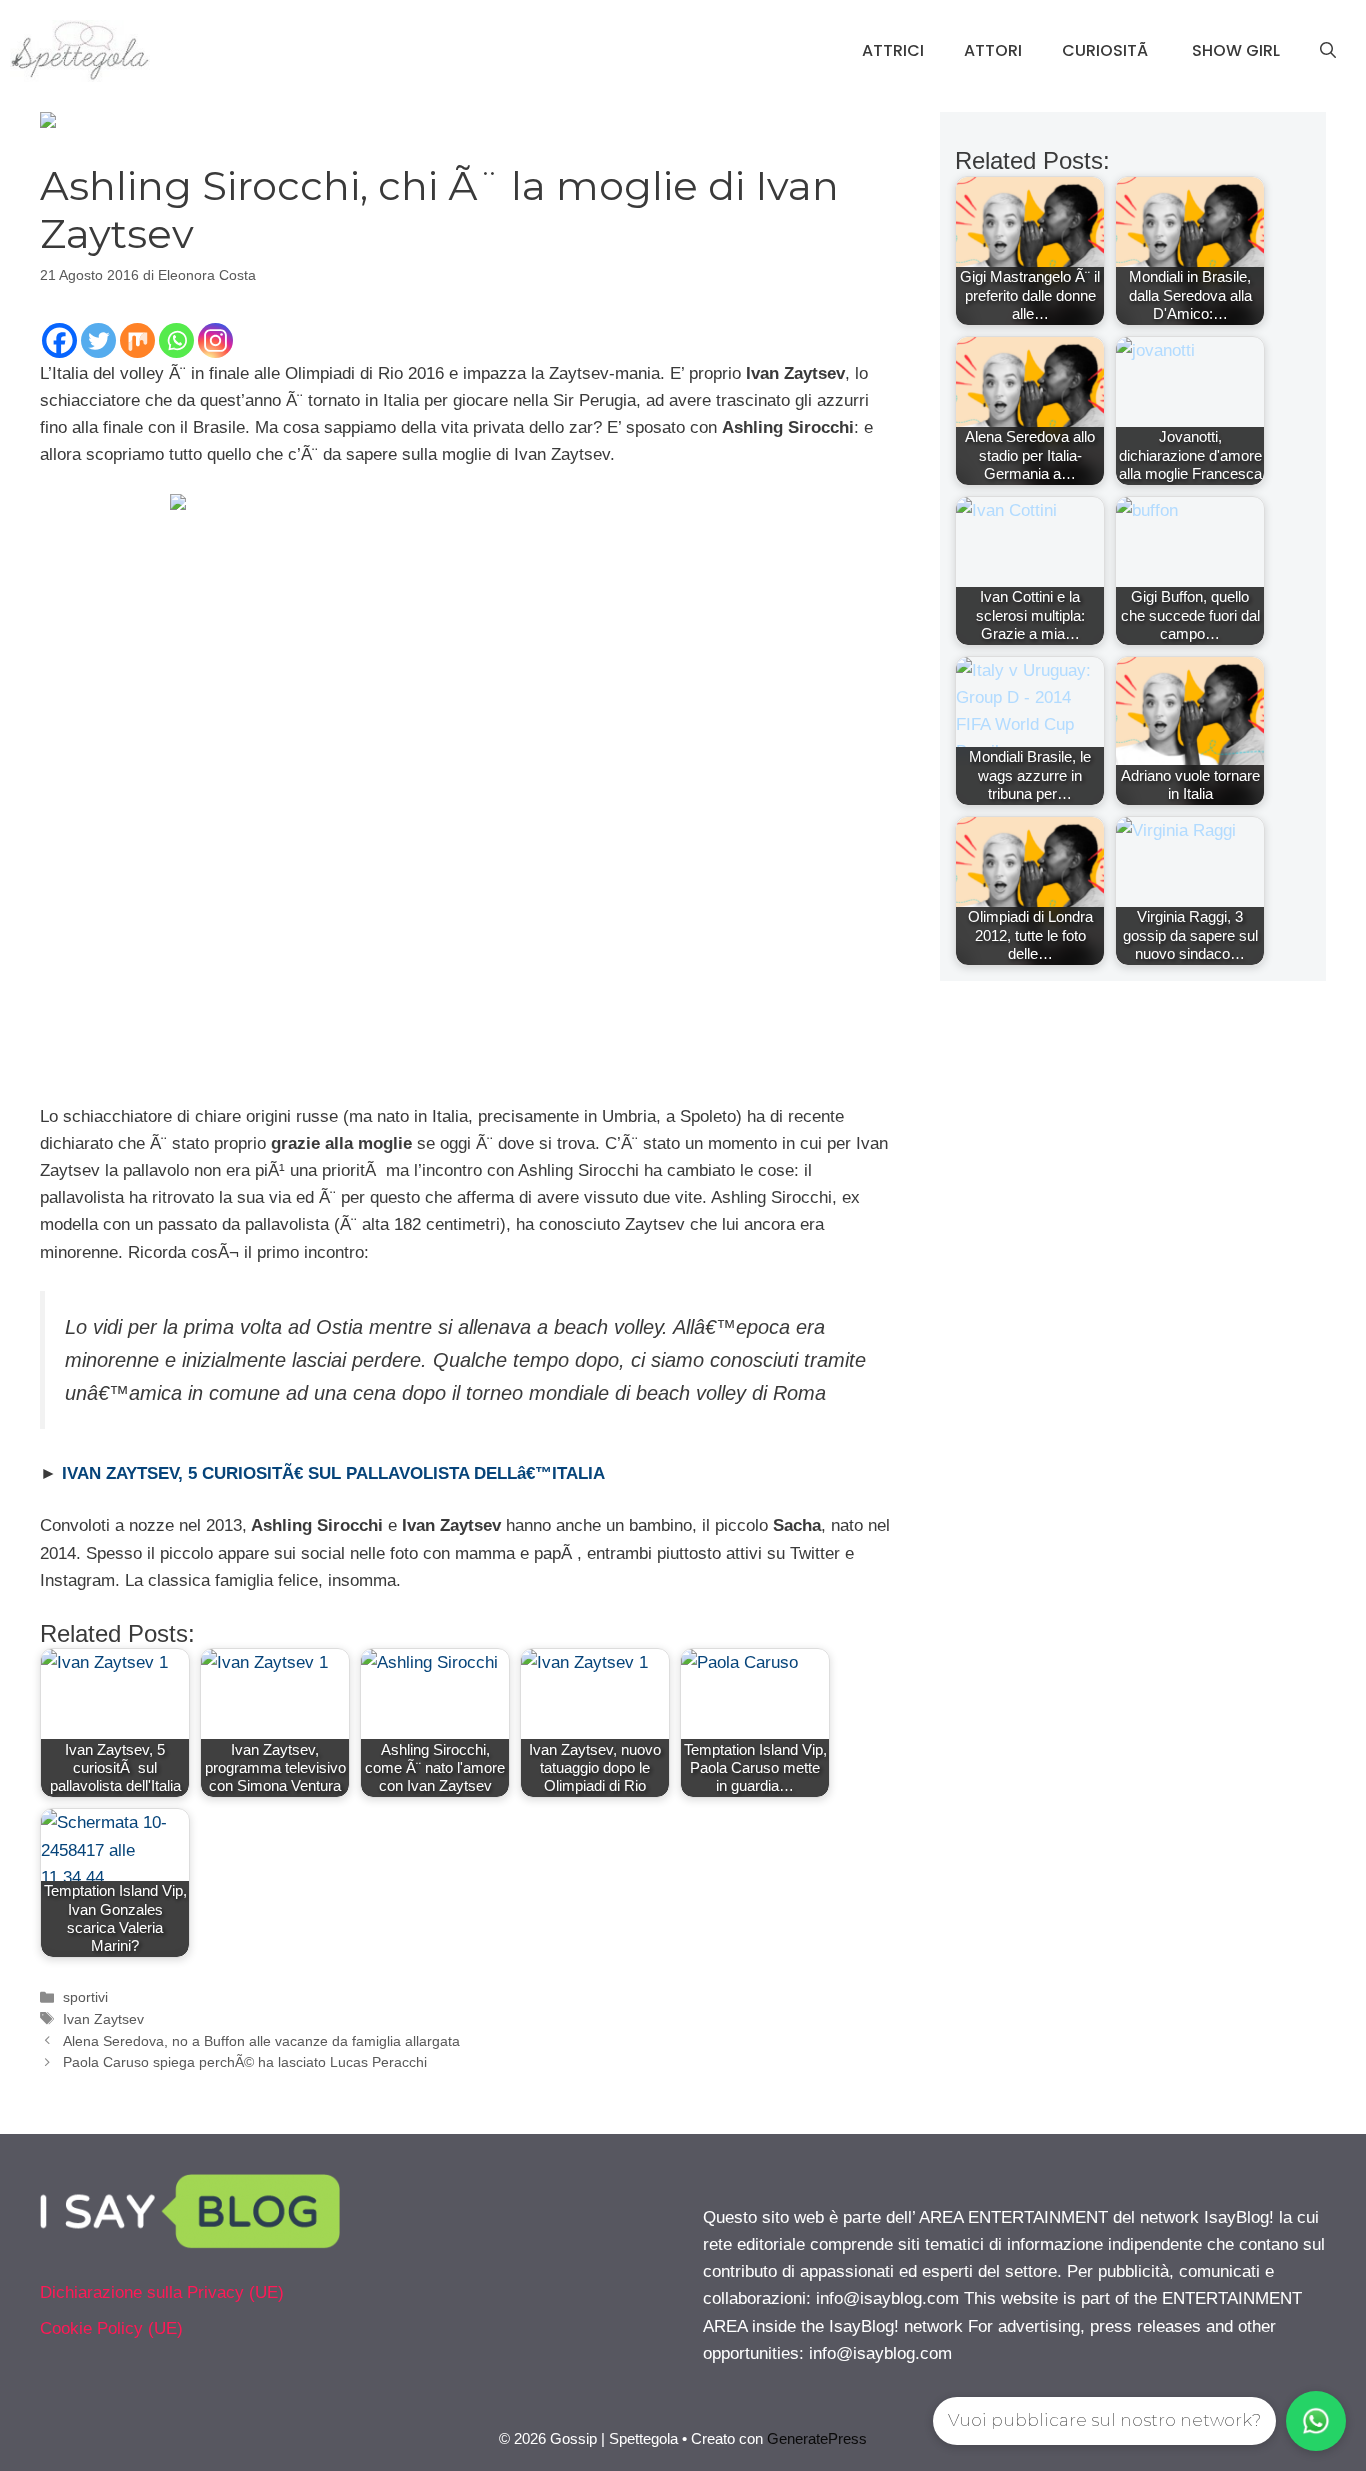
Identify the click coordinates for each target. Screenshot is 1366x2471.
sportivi (85, 1997)
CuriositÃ (1107, 50)
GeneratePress (817, 2438)
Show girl (1236, 50)
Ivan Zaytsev (103, 2019)
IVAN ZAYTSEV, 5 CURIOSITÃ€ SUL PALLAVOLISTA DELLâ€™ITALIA (333, 1473)
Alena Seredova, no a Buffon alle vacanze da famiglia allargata (261, 2041)
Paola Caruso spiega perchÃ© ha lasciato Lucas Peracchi (245, 2062)
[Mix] (137, 340)
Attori (993, 50)
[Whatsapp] (176, 340)
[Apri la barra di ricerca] (1328, 51)
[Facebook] (59, 340)
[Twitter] (98, 340)
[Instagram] (215, 340)
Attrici (893, 50)
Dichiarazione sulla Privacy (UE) (162, 2292)
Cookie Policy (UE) (111, 2328)
